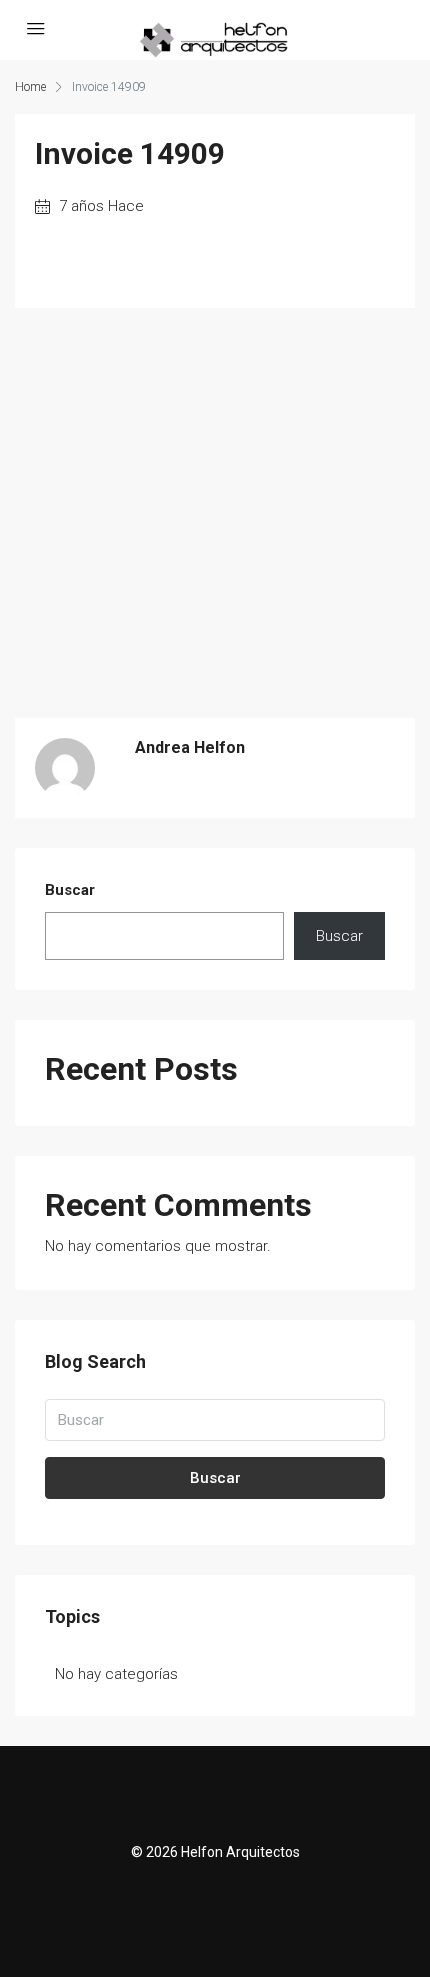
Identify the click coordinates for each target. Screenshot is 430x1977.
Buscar (70, 890)
